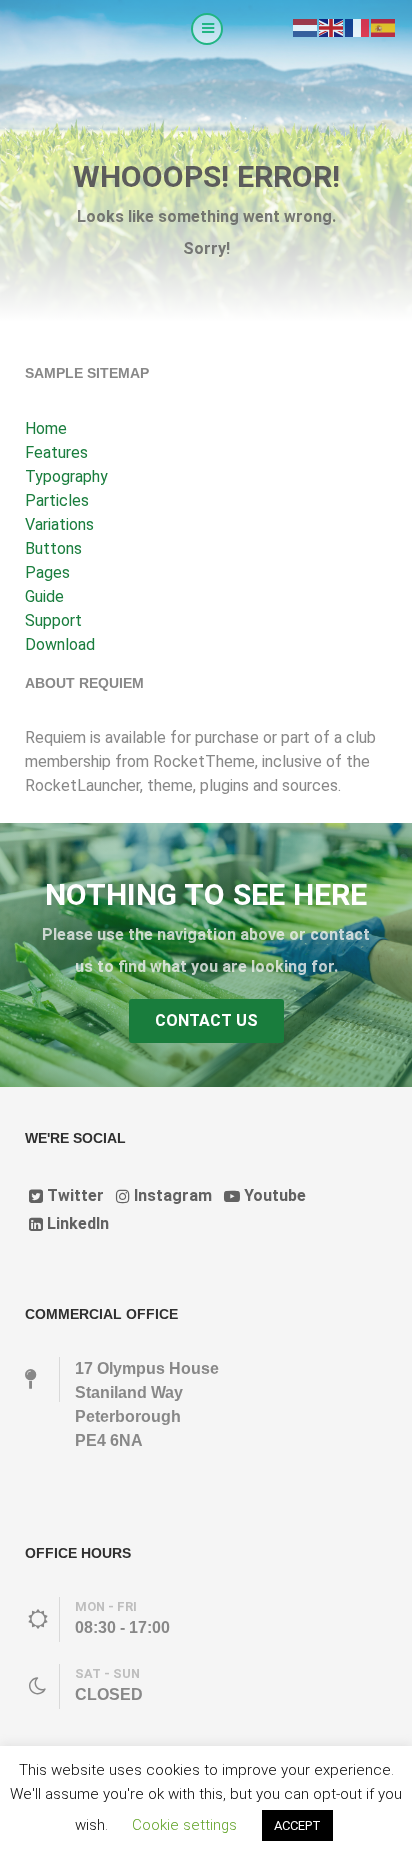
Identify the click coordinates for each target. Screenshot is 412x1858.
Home (46, 428)
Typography (66, 476)
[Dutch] (306, 26)
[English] (332, 26)
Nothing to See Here (206, 894)
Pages (47, 572)
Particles (57, 500)
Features (56, 452)
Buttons (53, 548)
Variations (59, 524)
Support (53, 620)
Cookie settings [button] (184, 1825)
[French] (358, 26)
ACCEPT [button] (297, 1825)
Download (60, 644)
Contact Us (206, 1020)
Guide (44, 596)
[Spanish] (384, 26)
